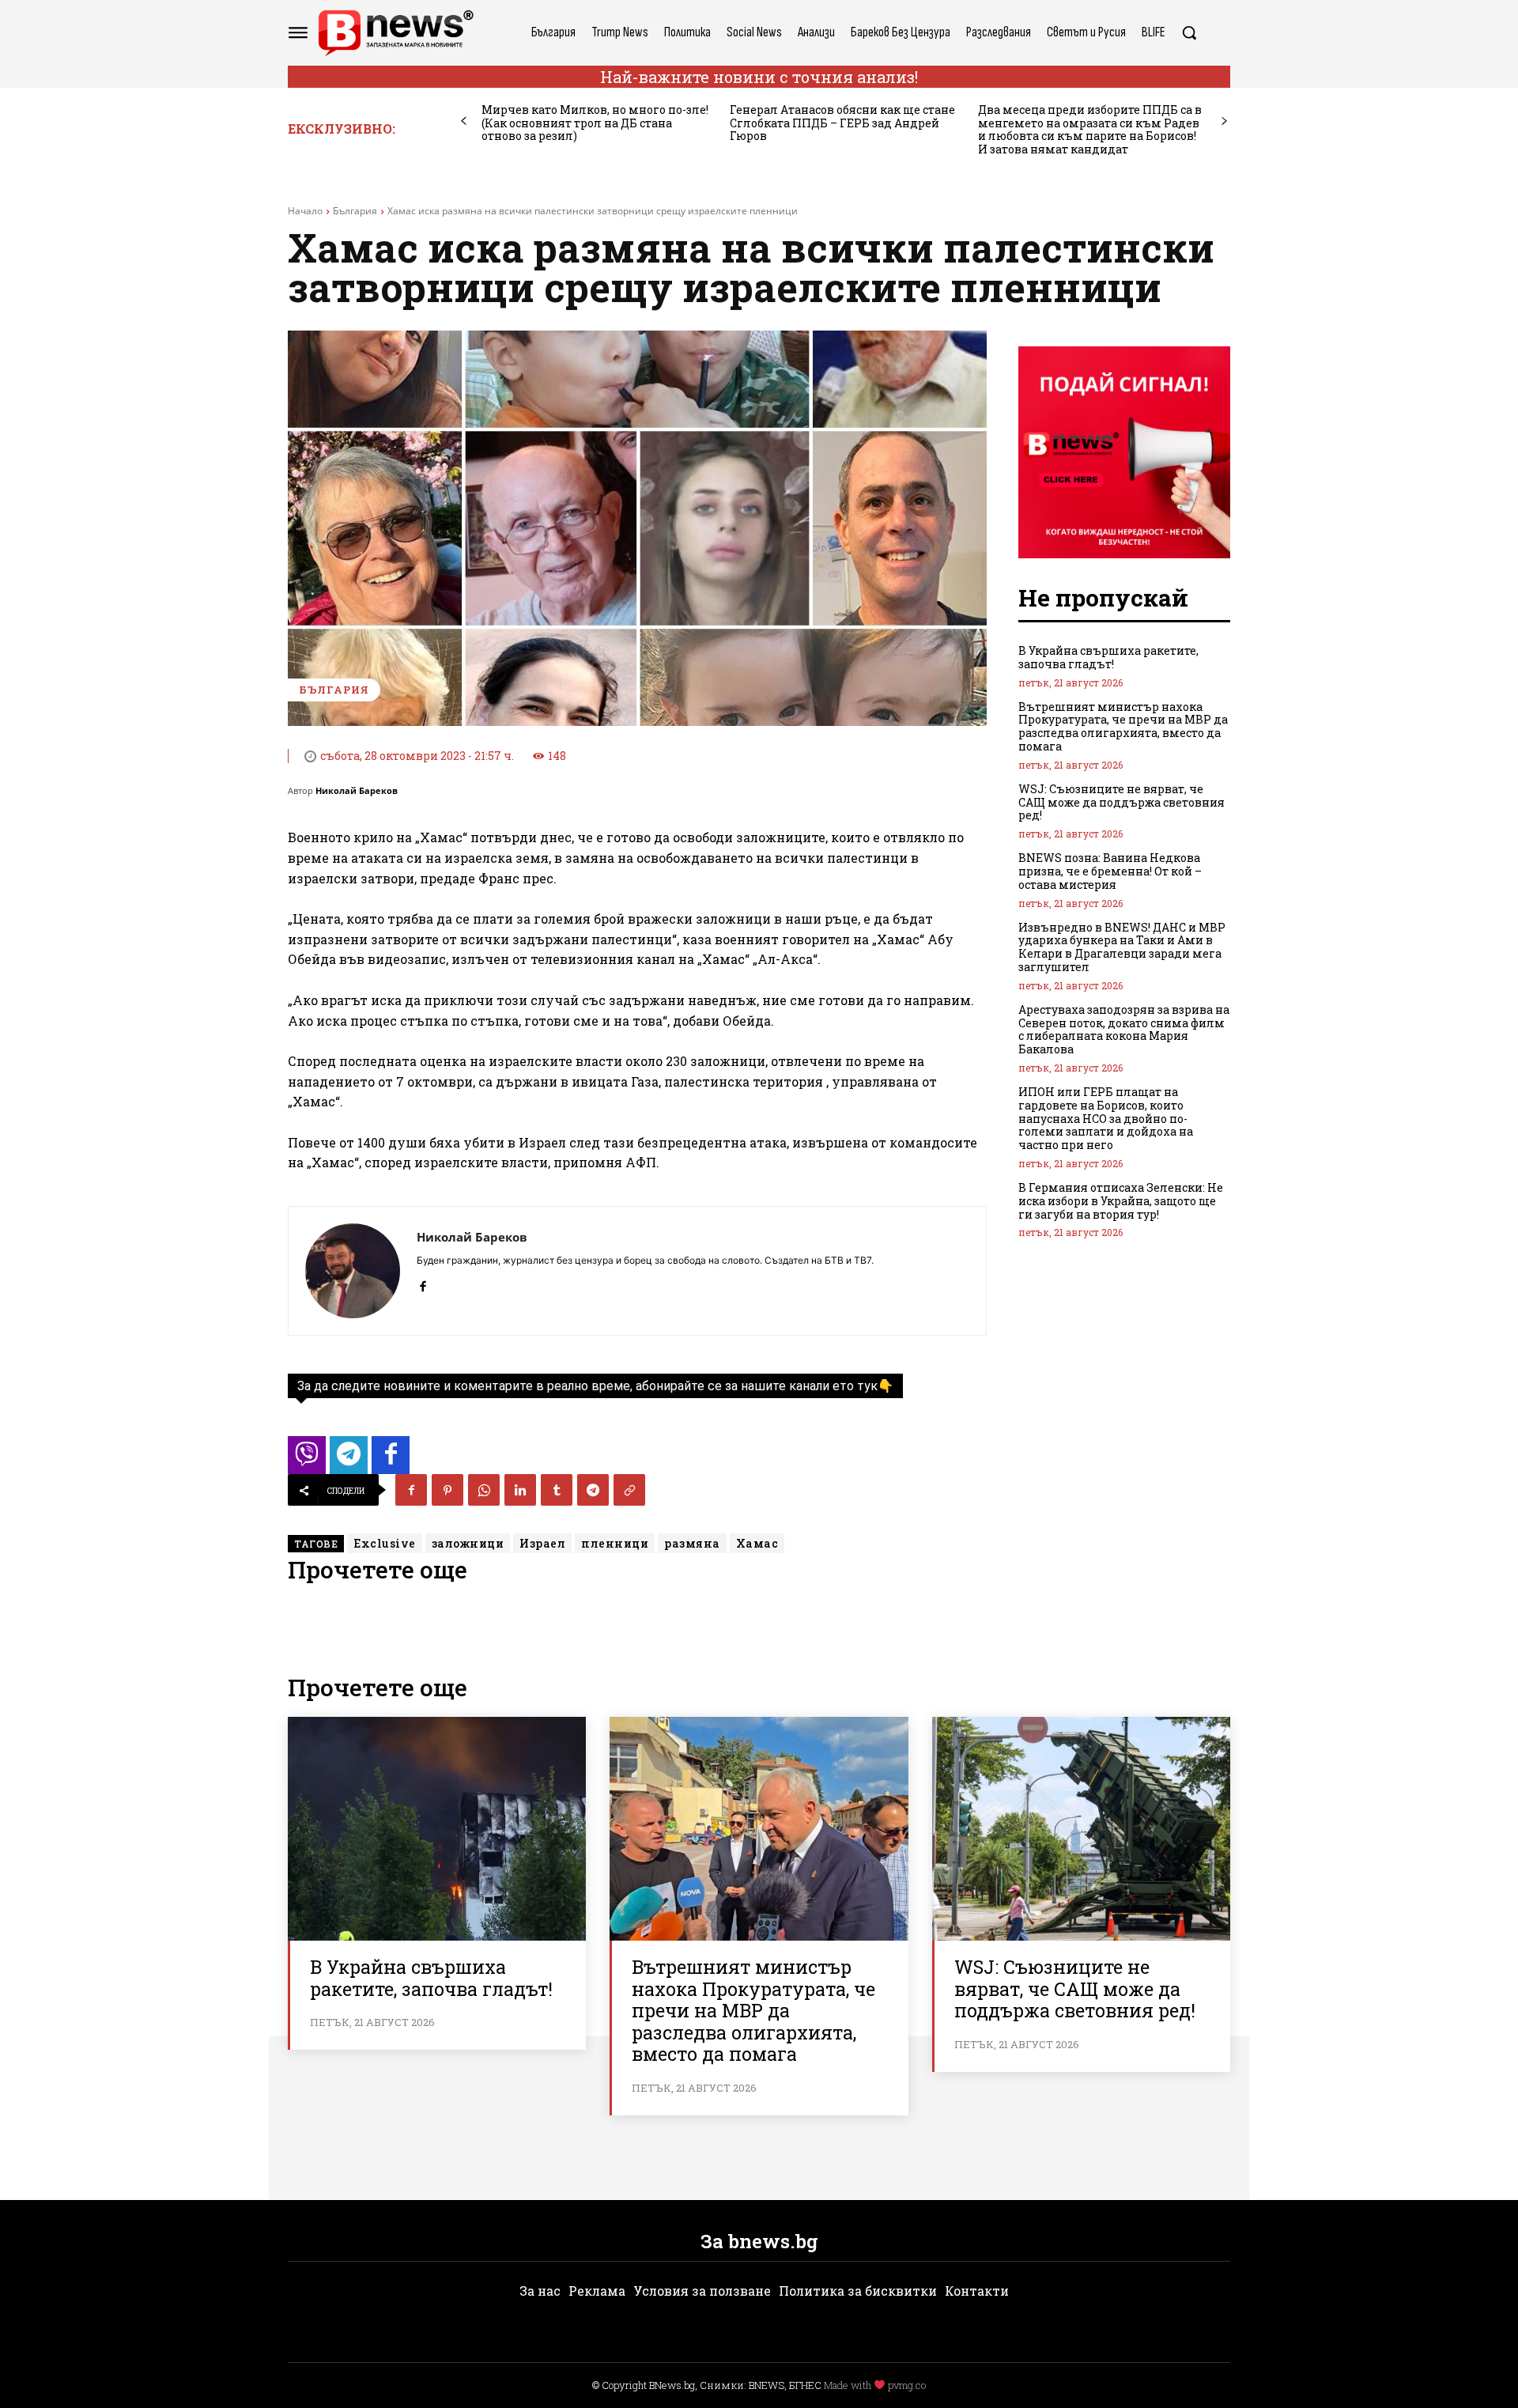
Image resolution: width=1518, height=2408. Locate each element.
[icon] (307, 1459)
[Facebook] (423, 1283)
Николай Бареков (357, 790)
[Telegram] (593, 1490)
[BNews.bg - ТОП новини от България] (395, 33)
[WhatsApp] (484, 1490)
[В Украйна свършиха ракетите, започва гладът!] (437, 1829)
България (355, 211)
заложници (468, 1543)
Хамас (757, 1543)
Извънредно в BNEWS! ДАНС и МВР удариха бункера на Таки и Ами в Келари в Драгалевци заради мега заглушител (1122, 947)
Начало (305, 211)
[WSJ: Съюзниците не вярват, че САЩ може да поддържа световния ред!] (1081, 1829)
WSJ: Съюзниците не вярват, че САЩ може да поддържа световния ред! (1122, 802)
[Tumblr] (557, 1490)
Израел (542, 1543)
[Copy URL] (629, 1490)
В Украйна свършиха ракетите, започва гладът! (1108, 657)
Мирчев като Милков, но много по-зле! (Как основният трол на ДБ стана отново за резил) (595, 123)
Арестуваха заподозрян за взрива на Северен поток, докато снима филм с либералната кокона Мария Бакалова (1124, 1029)
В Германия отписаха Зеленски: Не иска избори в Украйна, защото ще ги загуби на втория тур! (1121, 1201)
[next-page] (1224, 121)
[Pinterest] (447, 1490)
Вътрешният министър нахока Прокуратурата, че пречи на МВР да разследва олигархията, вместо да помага (1123, 726)
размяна (692, 1543)
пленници (615, 1543)
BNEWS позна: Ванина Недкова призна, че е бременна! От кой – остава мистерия (1110, 871)
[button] (1189, 32)
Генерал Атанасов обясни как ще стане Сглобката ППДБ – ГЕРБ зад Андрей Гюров (842, 123)
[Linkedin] (520, 1490)
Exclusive (385, 1543)
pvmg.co (907, 2385)
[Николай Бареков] (353, 1271)
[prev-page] (464, 121)
